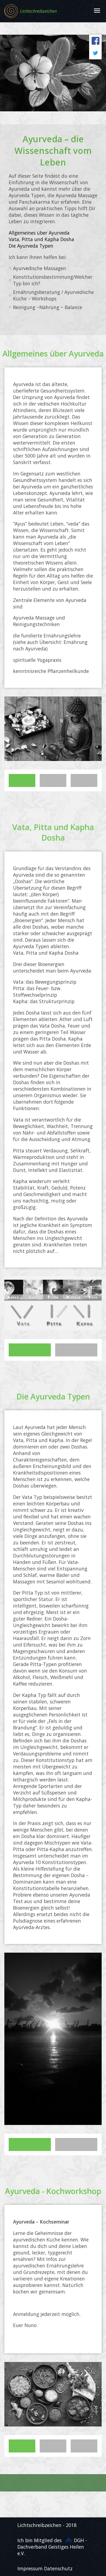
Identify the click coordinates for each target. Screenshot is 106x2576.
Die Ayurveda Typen (31, 246)
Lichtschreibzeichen (38, 11)
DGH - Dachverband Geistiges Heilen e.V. (52, 2547)
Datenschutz (58, 2568)
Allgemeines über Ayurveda (39, 233)
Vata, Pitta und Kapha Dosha (41, 239)
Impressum (30, 2568)
